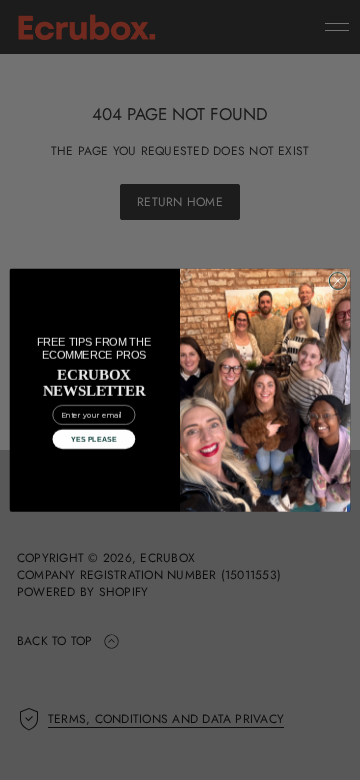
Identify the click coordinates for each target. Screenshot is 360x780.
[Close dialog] (337, 280)
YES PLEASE (94, 439)
